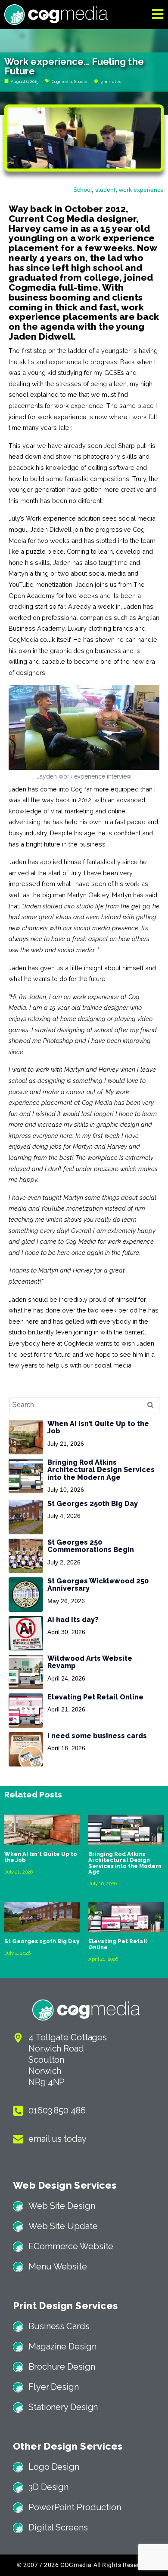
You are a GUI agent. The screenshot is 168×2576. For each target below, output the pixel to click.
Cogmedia (62, 81)
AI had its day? (73, 1620)
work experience (141, 190)
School (82, 190)
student (105, 190)
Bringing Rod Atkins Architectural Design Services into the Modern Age (101, 1470)
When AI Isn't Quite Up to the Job (41, 1857)
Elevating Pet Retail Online (95, 1697)
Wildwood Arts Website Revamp (90, 1662)
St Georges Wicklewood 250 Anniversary (98, 1585)
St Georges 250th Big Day (93, 1504)
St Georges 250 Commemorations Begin (91, 1546)
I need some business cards (97, 1736)
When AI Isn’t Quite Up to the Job (98, 1427)
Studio (81, 81)
